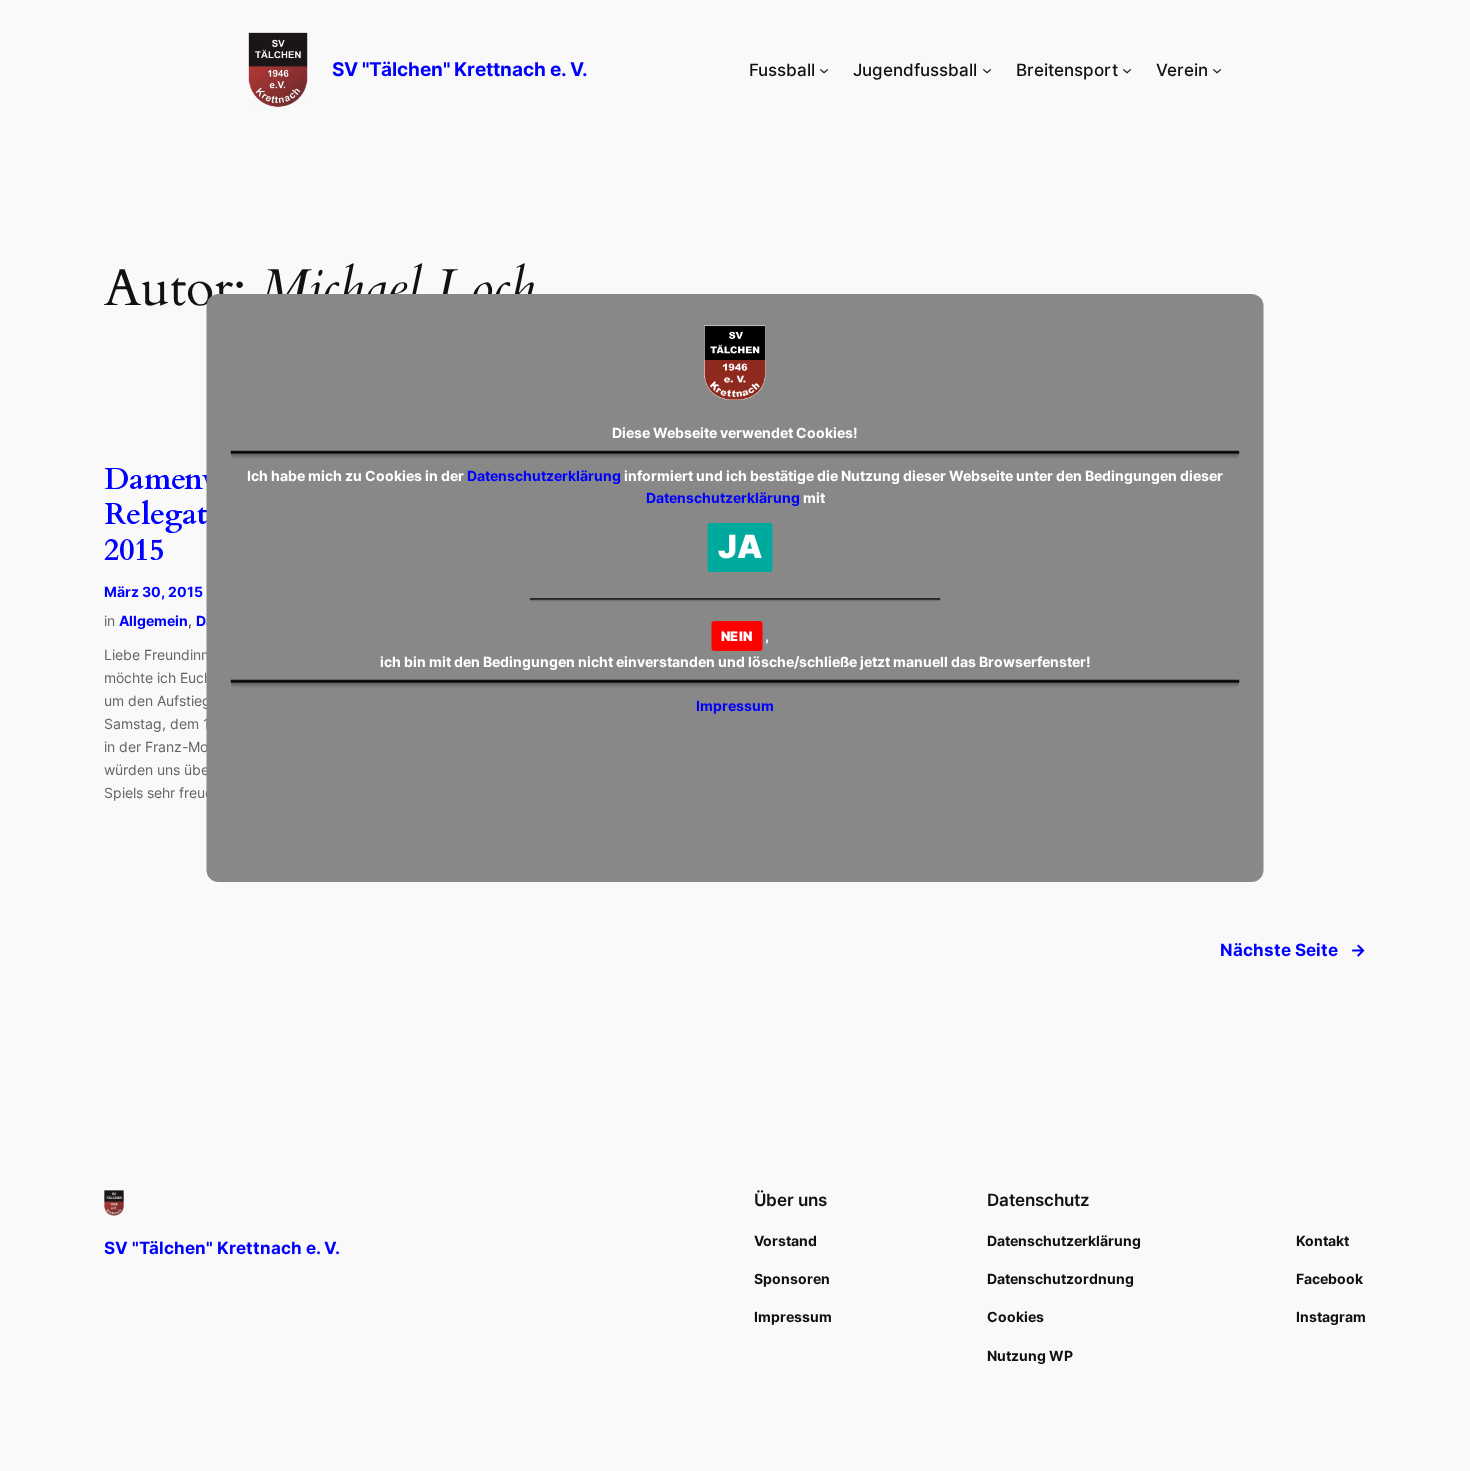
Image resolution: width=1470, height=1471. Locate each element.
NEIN (736, 636)
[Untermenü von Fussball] (824, 70)
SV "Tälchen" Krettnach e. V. (460, 69)
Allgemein (153, 620)
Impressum (735, 705)
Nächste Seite (1293, 950)
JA (740, 546)
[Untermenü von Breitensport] (1127, 70)
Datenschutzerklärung (544, 475)
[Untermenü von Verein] (1217, 70)
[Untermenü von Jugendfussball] (987, 70)
